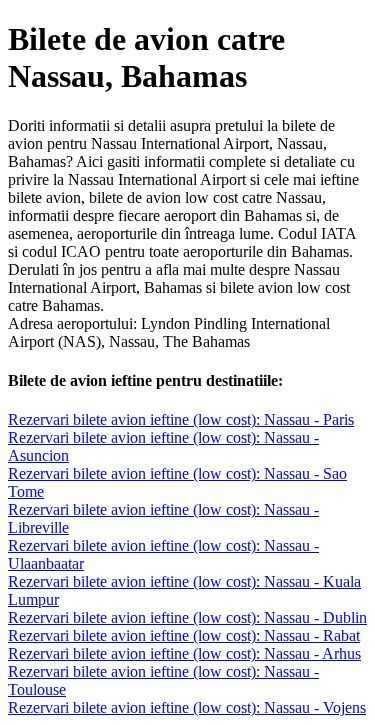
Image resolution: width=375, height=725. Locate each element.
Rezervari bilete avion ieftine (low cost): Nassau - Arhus (184, 653)
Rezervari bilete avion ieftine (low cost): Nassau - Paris (181, 419)
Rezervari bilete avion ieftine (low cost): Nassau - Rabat (184, 635)
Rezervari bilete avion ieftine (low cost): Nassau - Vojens (187, 707)
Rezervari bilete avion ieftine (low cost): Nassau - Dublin (187, 617)
